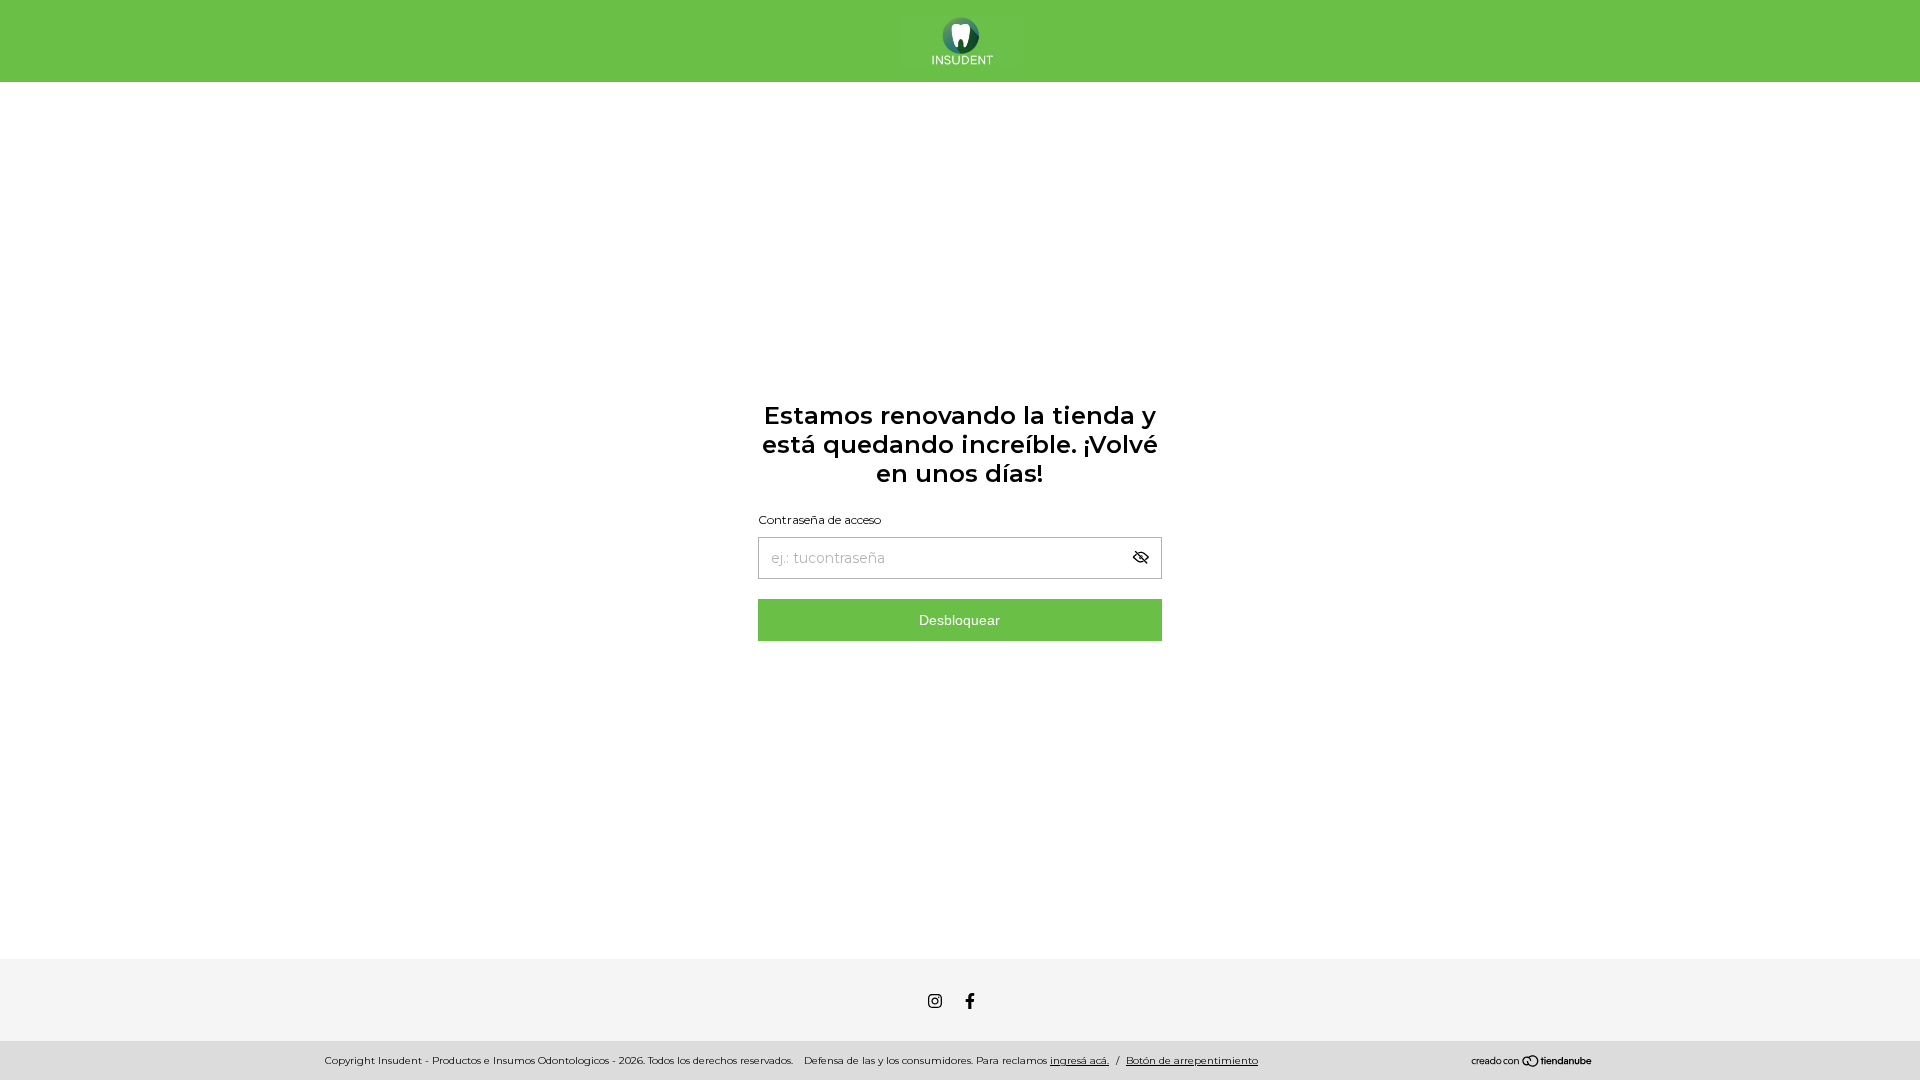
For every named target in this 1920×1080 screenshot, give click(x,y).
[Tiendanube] (1532, 1063)
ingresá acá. (1079, 1060)
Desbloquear (959, 620)
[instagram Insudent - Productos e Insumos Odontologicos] (935, 1001)
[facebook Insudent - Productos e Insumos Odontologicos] (970, 1001)
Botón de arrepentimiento (1192, 1060)
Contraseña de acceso (819, 519)
